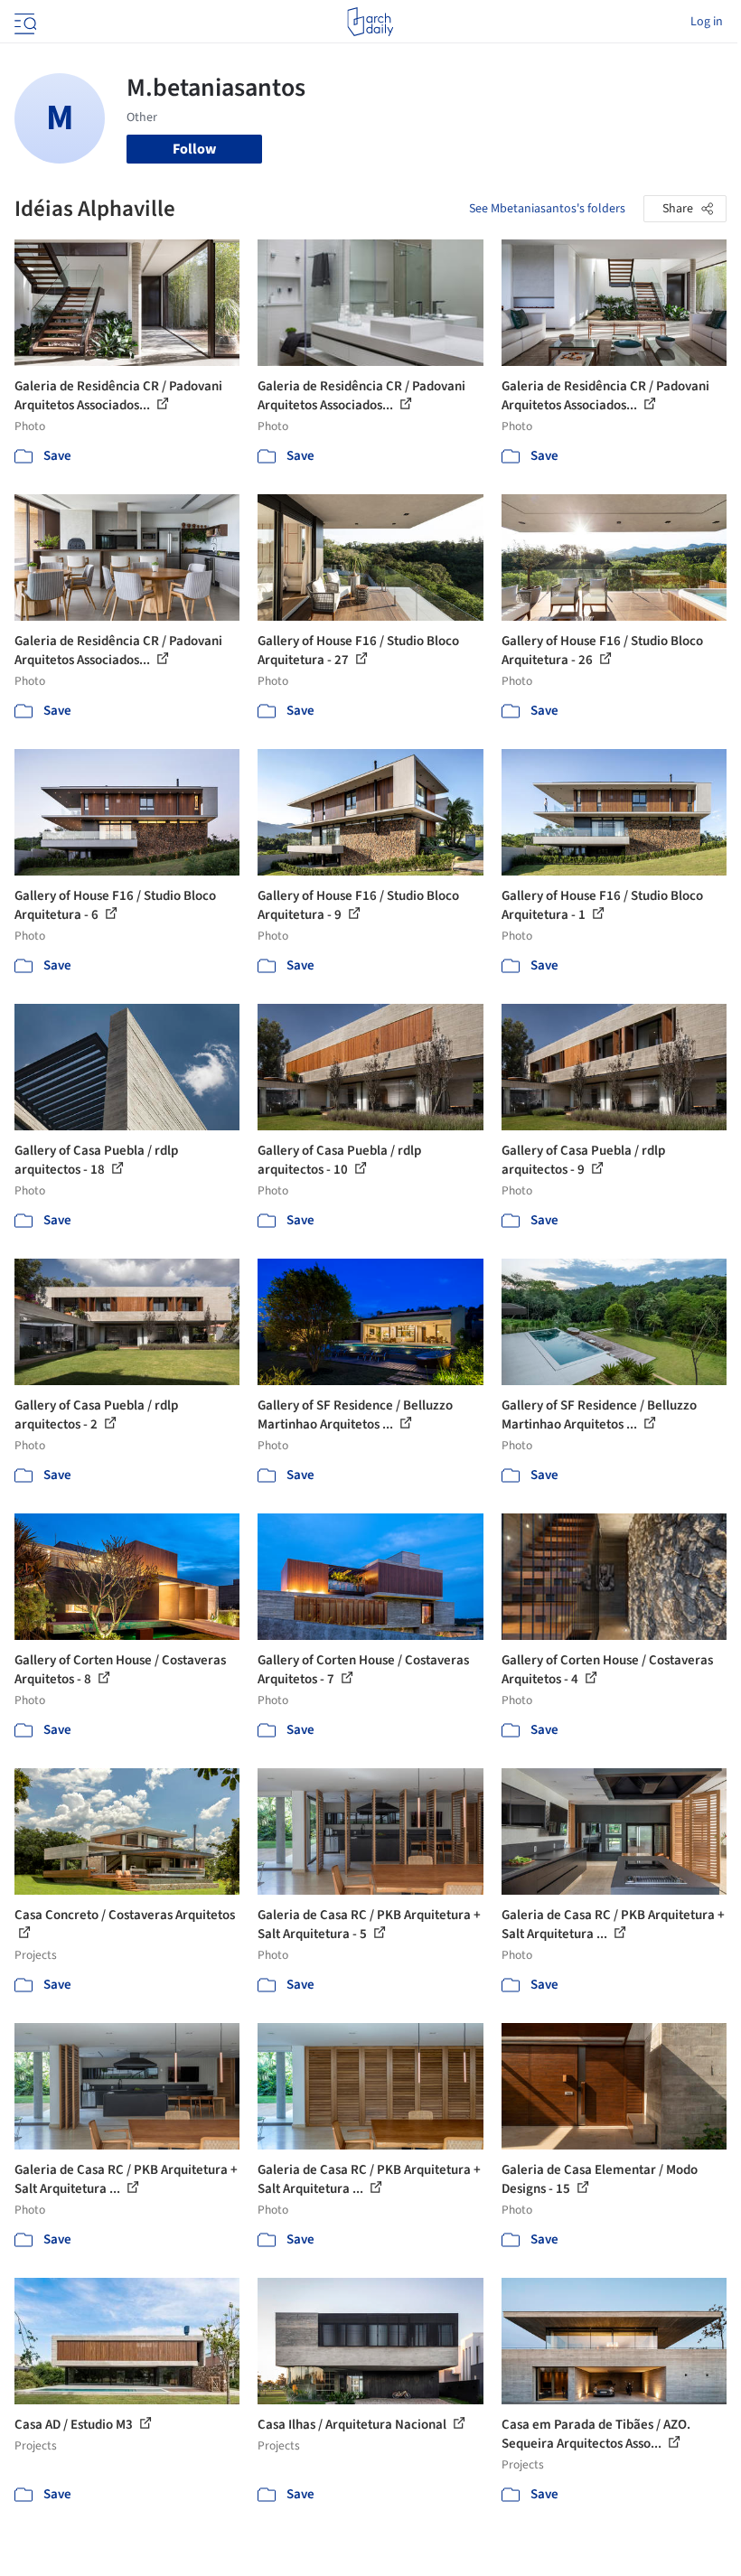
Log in (707, 22)
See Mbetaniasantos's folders (547, 209)
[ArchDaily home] (370, 22)
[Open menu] (23, 22)
